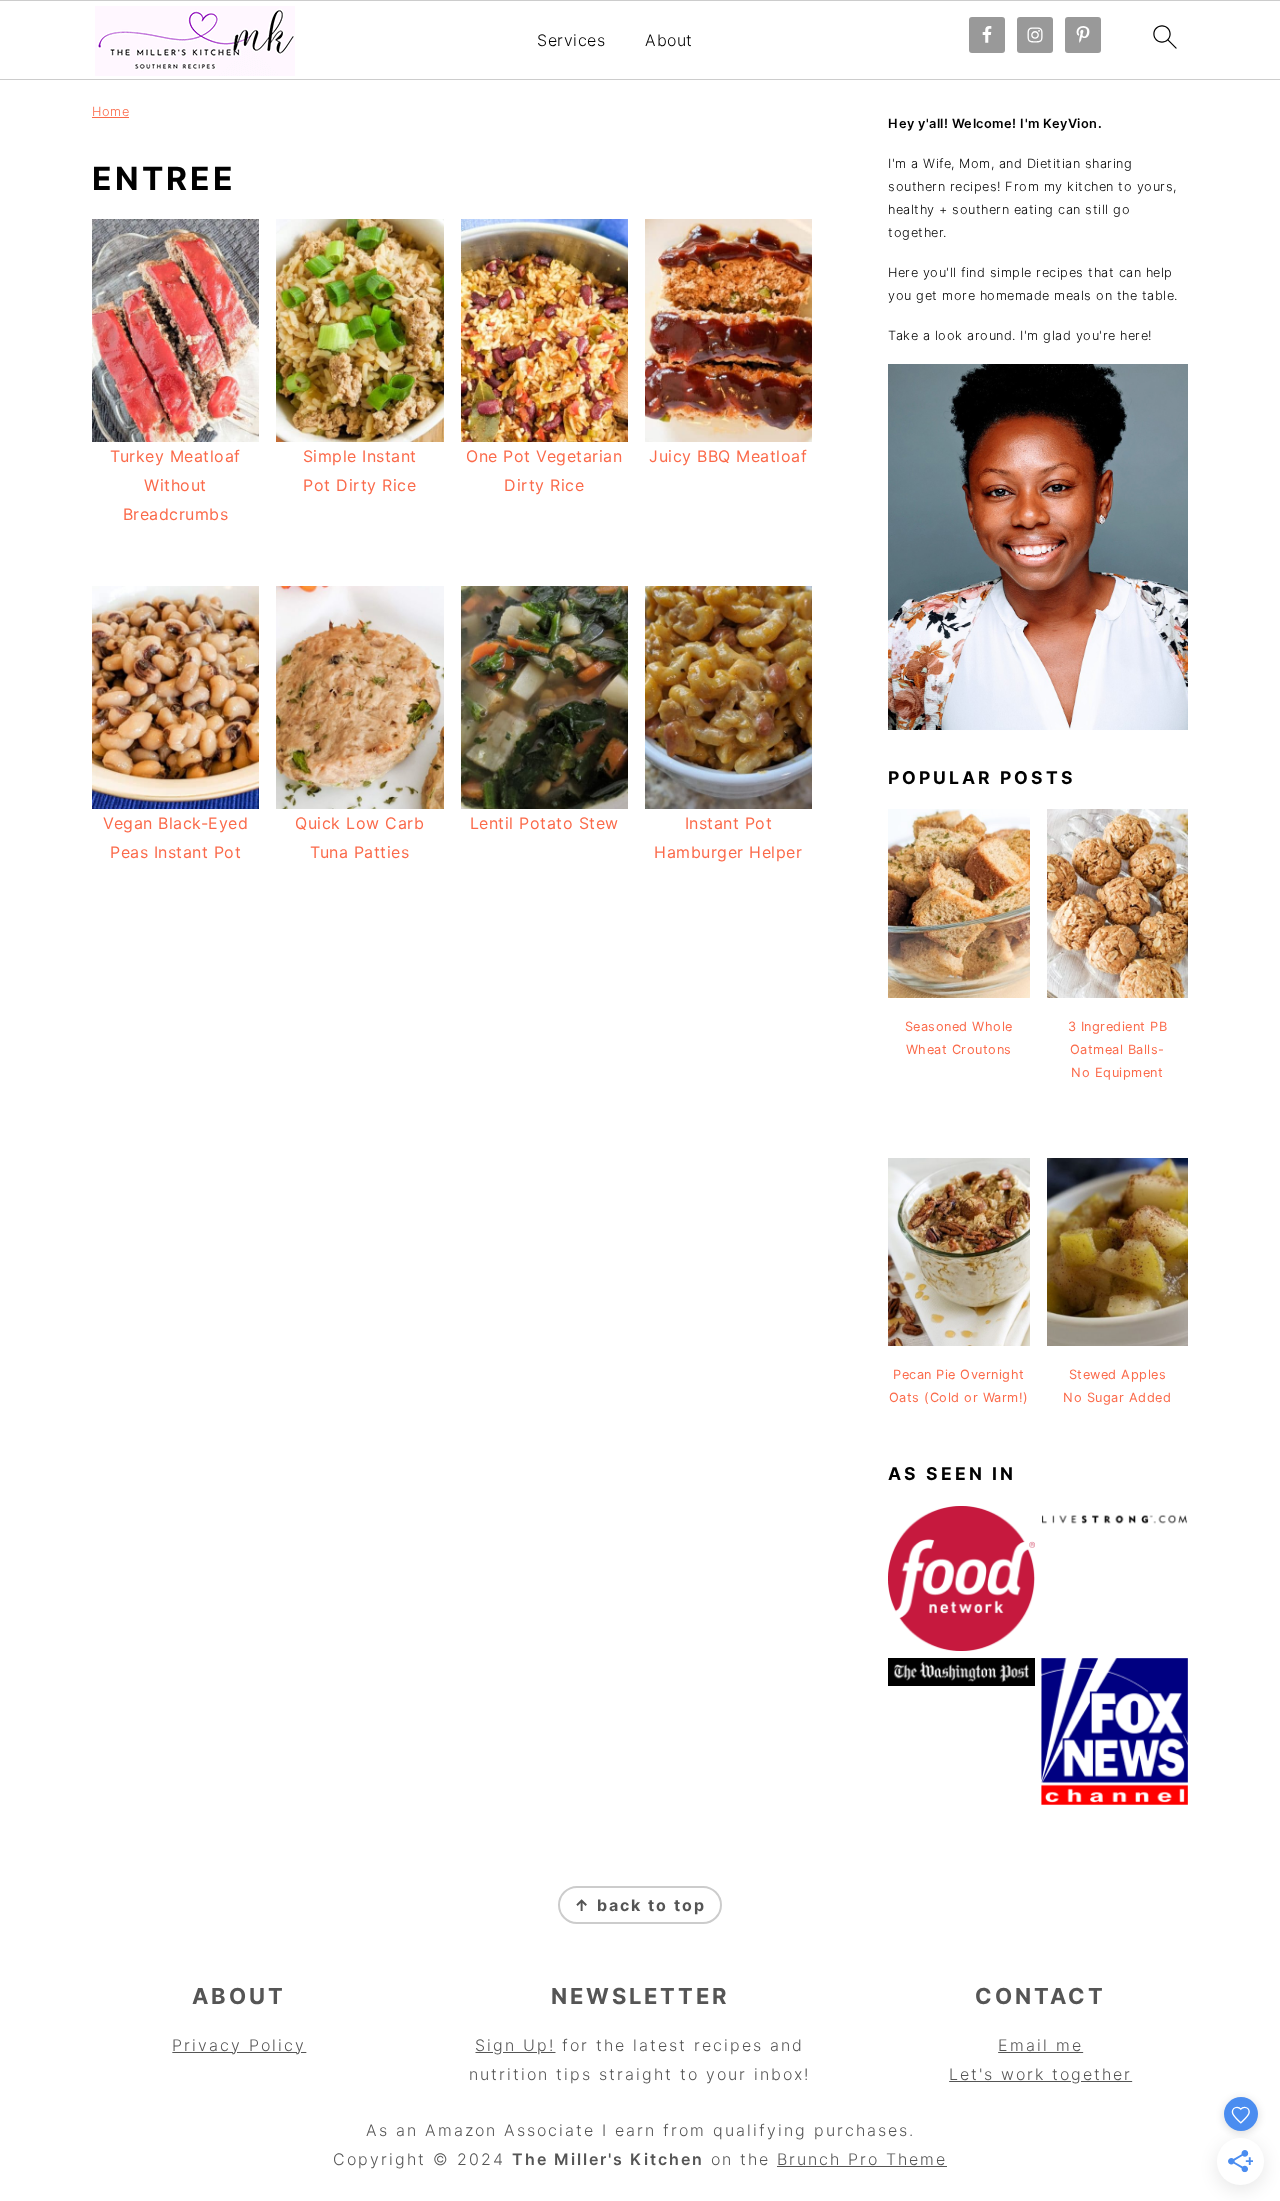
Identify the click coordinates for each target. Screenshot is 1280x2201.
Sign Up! (515, 2045)
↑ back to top (640, 1905)
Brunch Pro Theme (862, 2159)
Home (110, 111)
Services (571, 40)
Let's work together (1040, 2074)
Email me (1040, 2045)
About (669, 40)
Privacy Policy (239, 2045)
